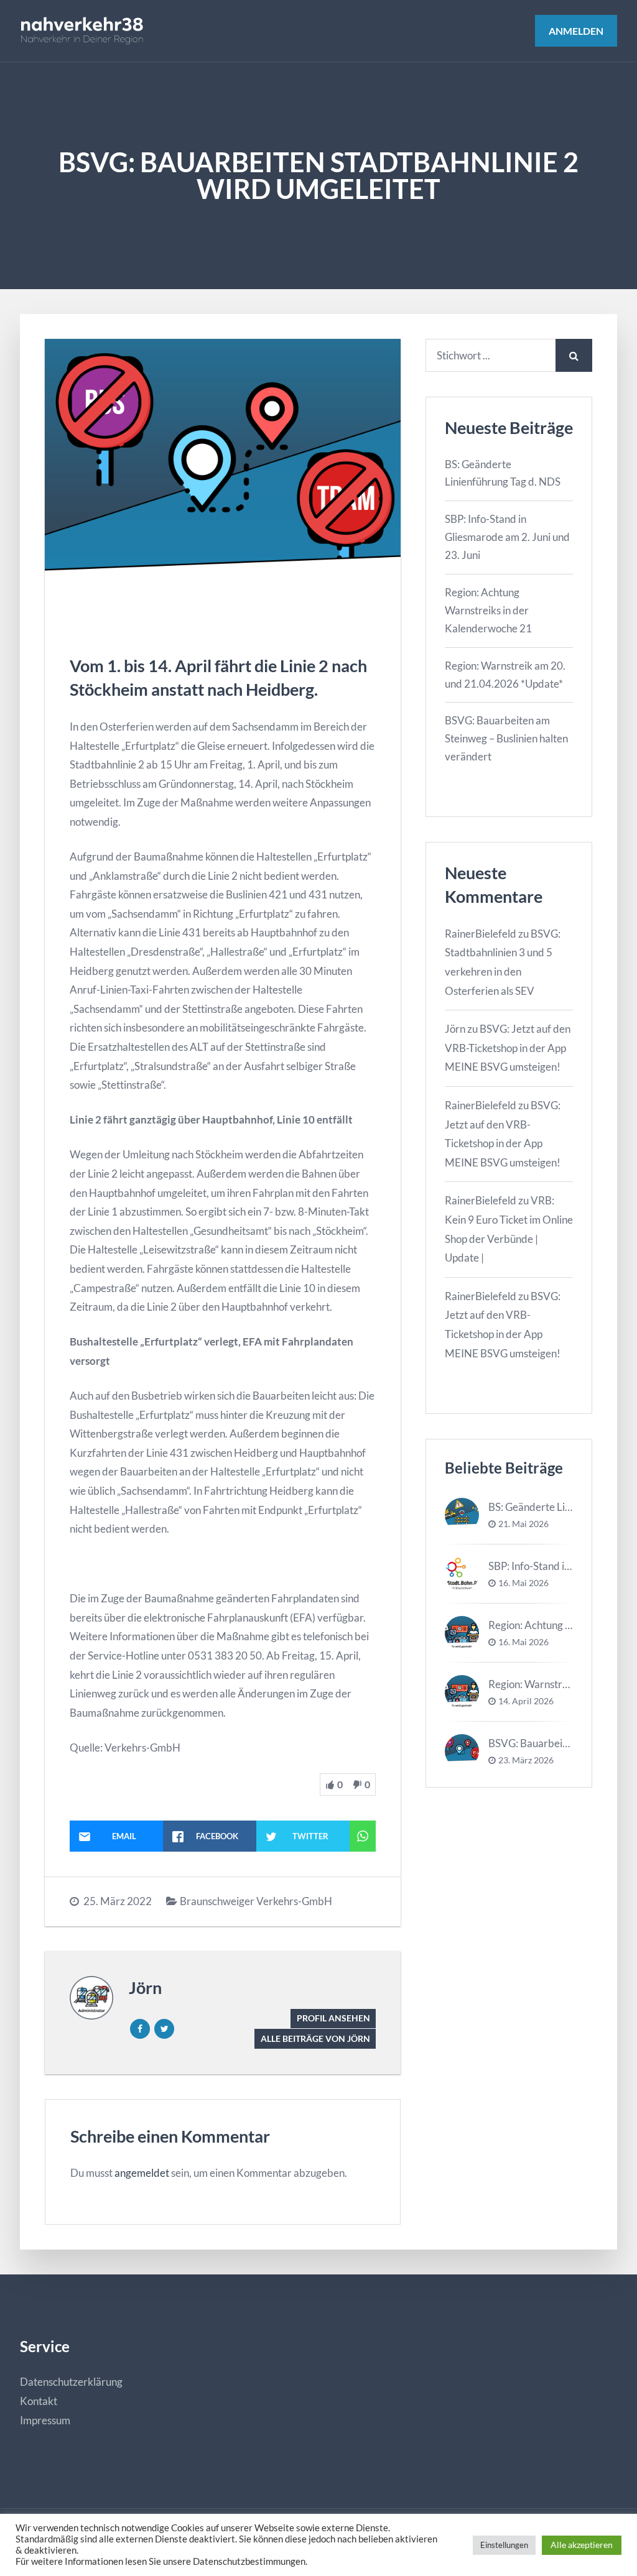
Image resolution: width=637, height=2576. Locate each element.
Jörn (145, 1987)
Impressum (45, 2420)
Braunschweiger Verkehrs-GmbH (256, 1901)
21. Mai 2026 (523, 1524)
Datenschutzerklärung (71, 2382)
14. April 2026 (526, 1701)
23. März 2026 (526, 1760)
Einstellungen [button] (504, 2545)
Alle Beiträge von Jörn (315, 2038)
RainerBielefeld (481, 934)
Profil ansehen (333, 2018)
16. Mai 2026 (523, 1583)
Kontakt (39, 2401)
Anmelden (576, 31)
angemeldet (142, 2173)
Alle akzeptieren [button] (582, 2545)
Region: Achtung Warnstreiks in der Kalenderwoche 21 (488, 610)
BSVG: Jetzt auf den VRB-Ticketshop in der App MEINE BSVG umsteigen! (508, 1048)
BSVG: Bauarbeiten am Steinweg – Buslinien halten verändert (506, 738)
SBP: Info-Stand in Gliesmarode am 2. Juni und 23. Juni (507, 537)
